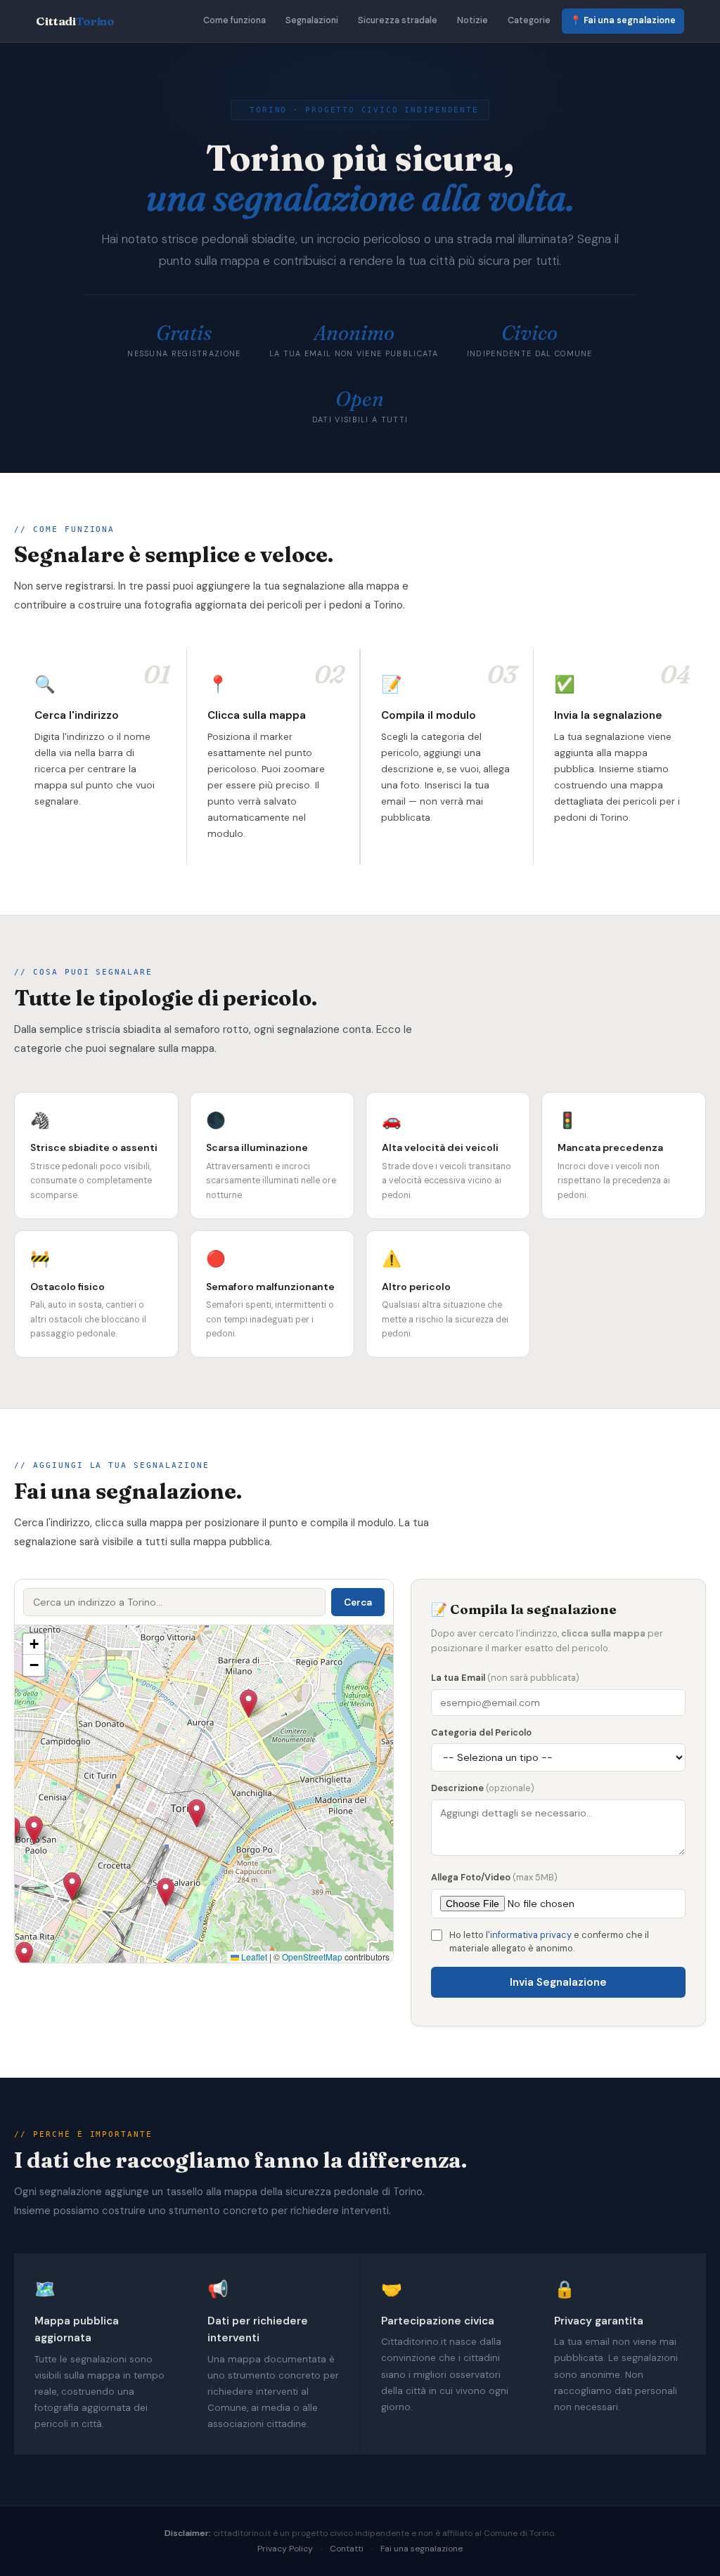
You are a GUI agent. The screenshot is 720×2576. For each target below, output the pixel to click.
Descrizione (483, 1788)
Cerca (358, 1602)
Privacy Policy (285, 2549)
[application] (204, 1794)
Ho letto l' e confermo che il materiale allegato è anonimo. (549, 1942)
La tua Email (505, 1678)
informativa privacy (531, 1935)
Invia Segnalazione (558, 1982)
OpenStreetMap (312, 1957)
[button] (34, 1830)
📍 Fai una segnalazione (623, 20)
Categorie (529, 20)
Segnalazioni (312, 20)
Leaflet (253, 1957)
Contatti (347, 2549)
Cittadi (75, 21)
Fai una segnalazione (422, 2549)
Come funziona (234, 20)
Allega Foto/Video (494, 1877)
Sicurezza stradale (398, 20)
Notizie (472, 20)
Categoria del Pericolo (481, 1732)
